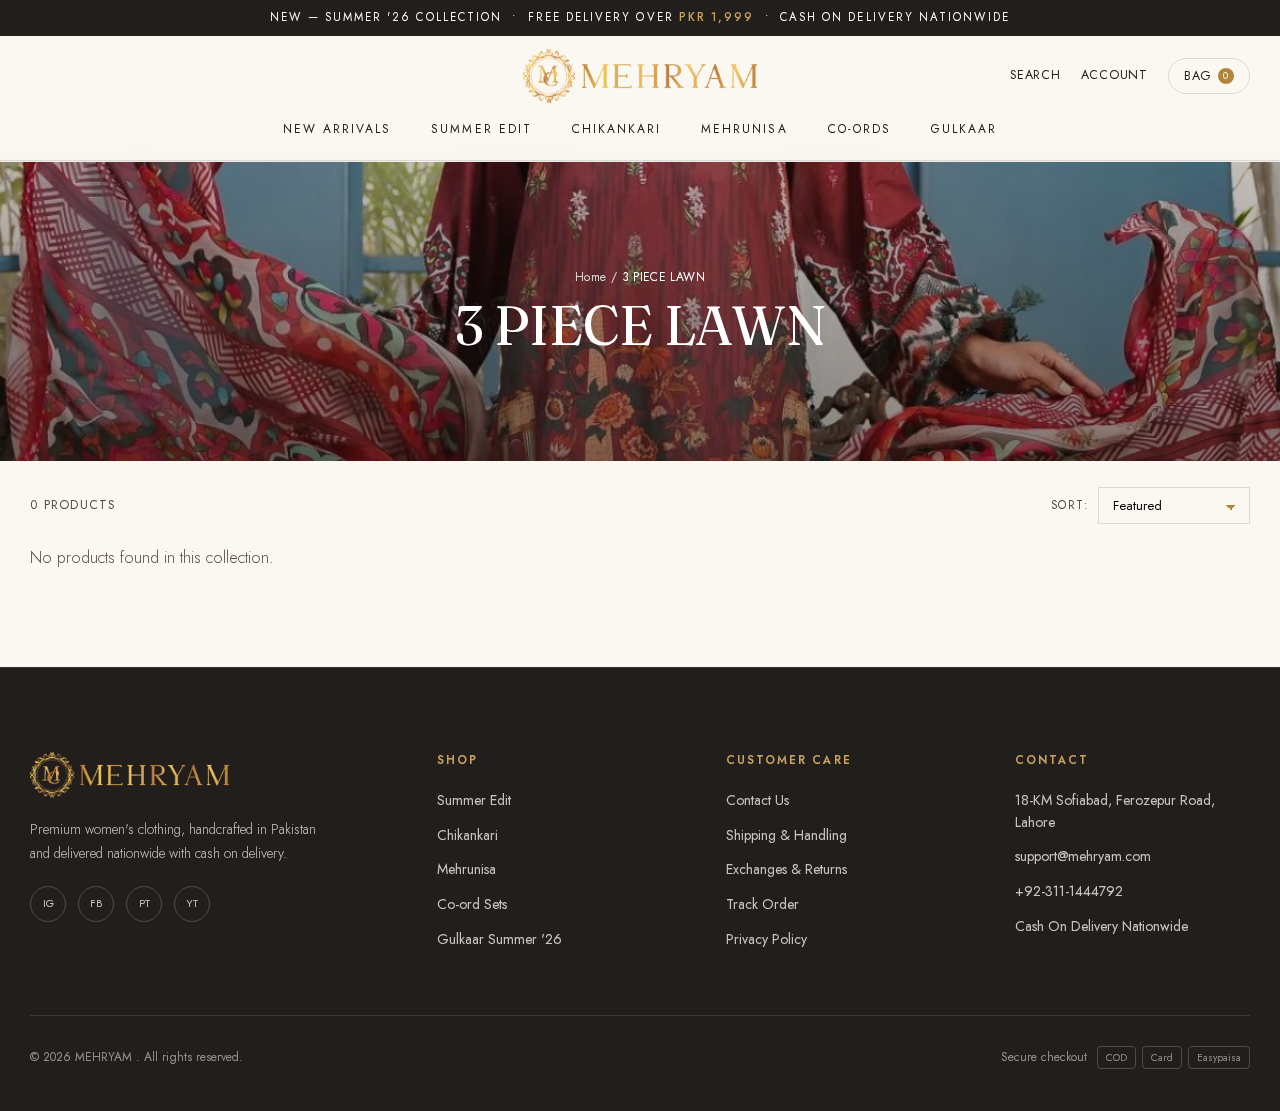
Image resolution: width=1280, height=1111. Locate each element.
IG (48, 903)
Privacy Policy (766, 939)
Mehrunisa (744, 129)
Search (1035, 75)
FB (96, 903)
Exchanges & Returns (786, 869)
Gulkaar (964, 129)
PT (144, 903)
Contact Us (757, 800)
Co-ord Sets (472, 904)
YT (192, 903)
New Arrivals (337, 129)
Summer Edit (481, 129)
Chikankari (616, 129)
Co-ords (859, 129)
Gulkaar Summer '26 (499, 939)
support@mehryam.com (1083, 856)
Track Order (762, 904)
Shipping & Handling (786, 835)
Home (590, 277)
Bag (1206, 76)
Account (1114, 75)
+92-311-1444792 (1069, 891)
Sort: (1069, 505)
